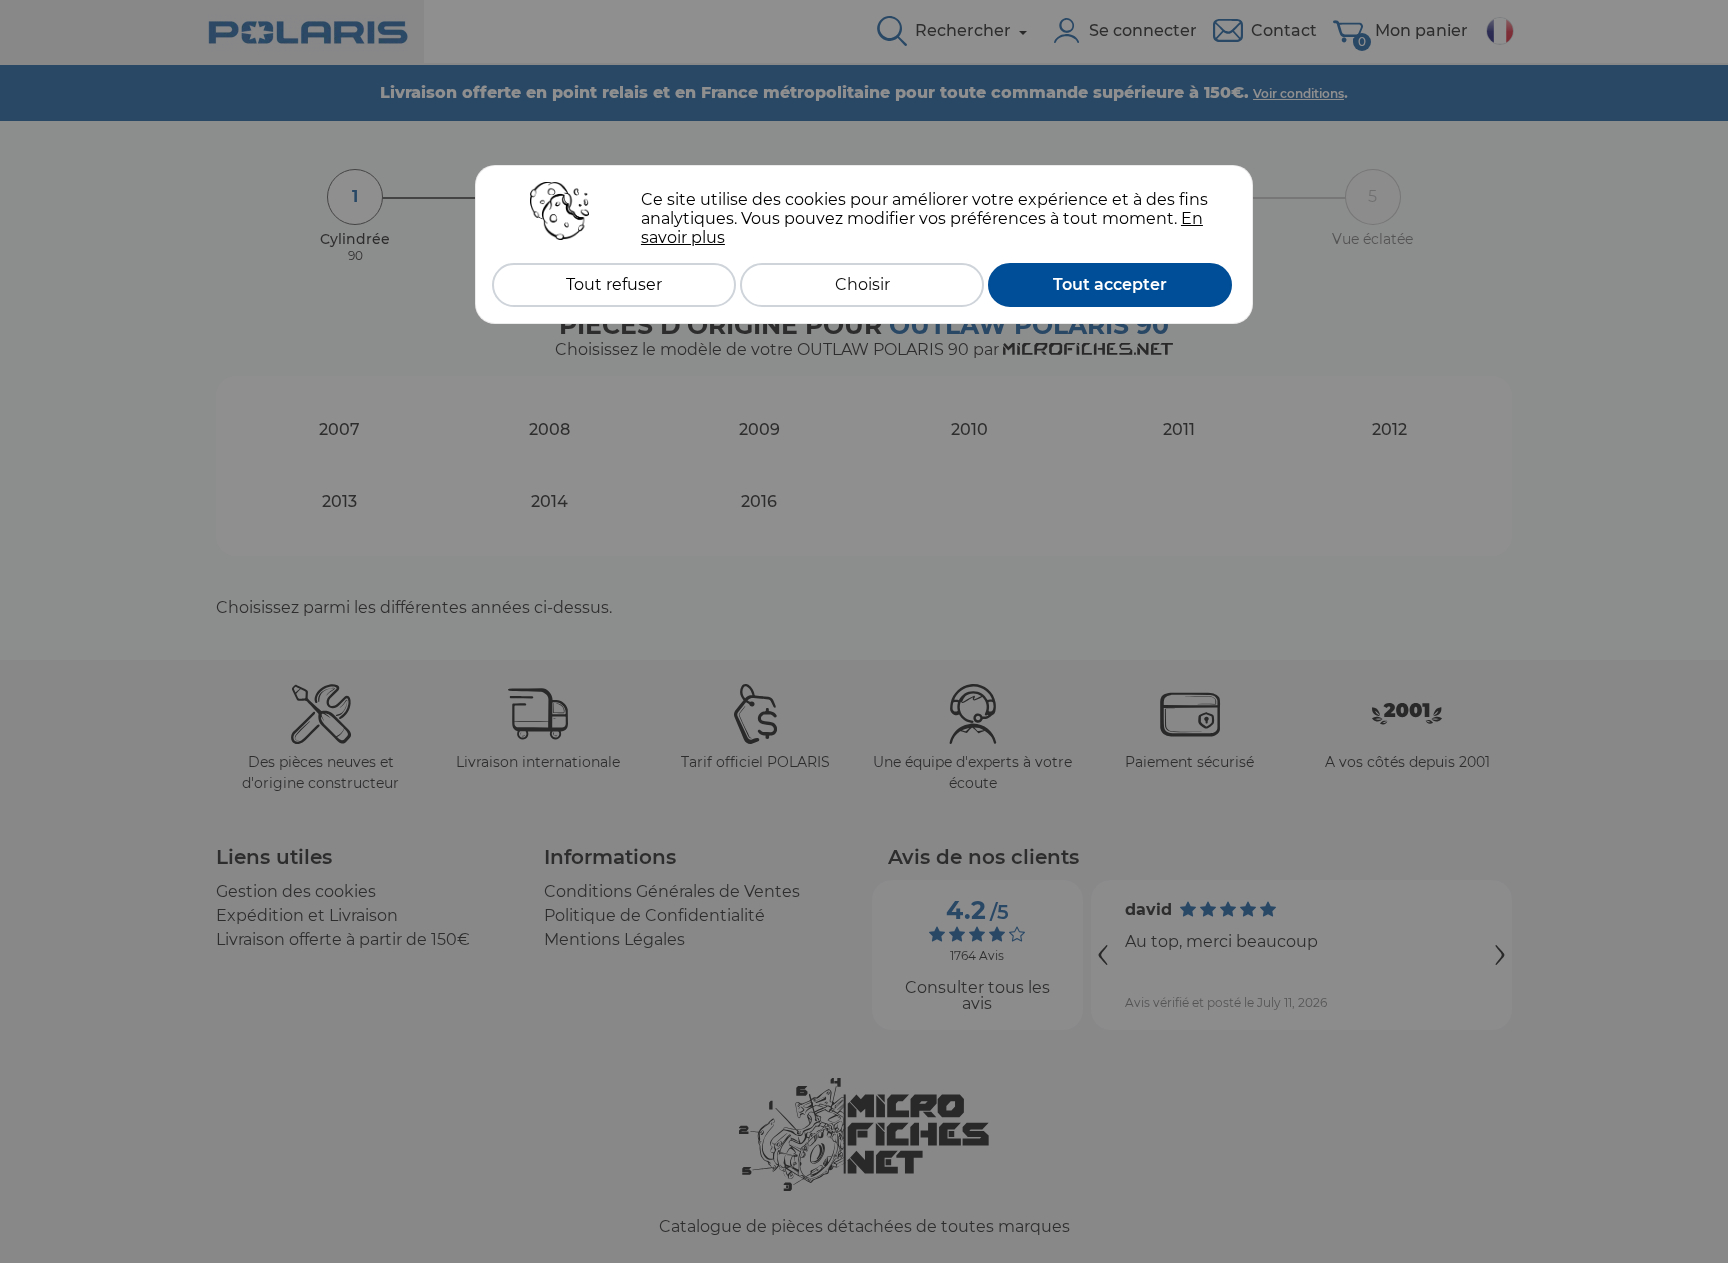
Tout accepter (1110, 284)
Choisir (862, 284)
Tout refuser (614, 284)
